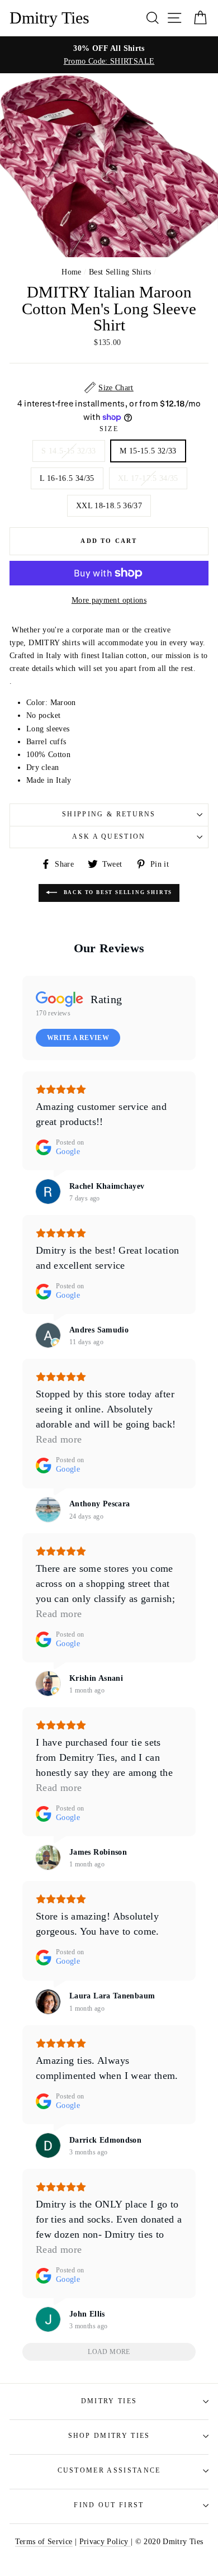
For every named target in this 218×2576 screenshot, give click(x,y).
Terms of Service (44, 2541)
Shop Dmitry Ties (109, 2436)
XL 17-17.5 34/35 (148, 478)
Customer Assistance (109, 2471)
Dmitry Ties (49, 18)
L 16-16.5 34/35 (67, 478)
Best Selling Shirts (120, 272)
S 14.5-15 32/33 (68, 451)
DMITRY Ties (109, 2401)
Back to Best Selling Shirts (117, 892)
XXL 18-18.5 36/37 (109, 505)
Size (109, 429)
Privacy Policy (105, 2541)
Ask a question (109, 837)
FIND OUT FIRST (109, 2505)
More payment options (109, 600)
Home (71, 272)
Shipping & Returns (109, 814)
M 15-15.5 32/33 (148, 451)
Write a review (78, 1038)
